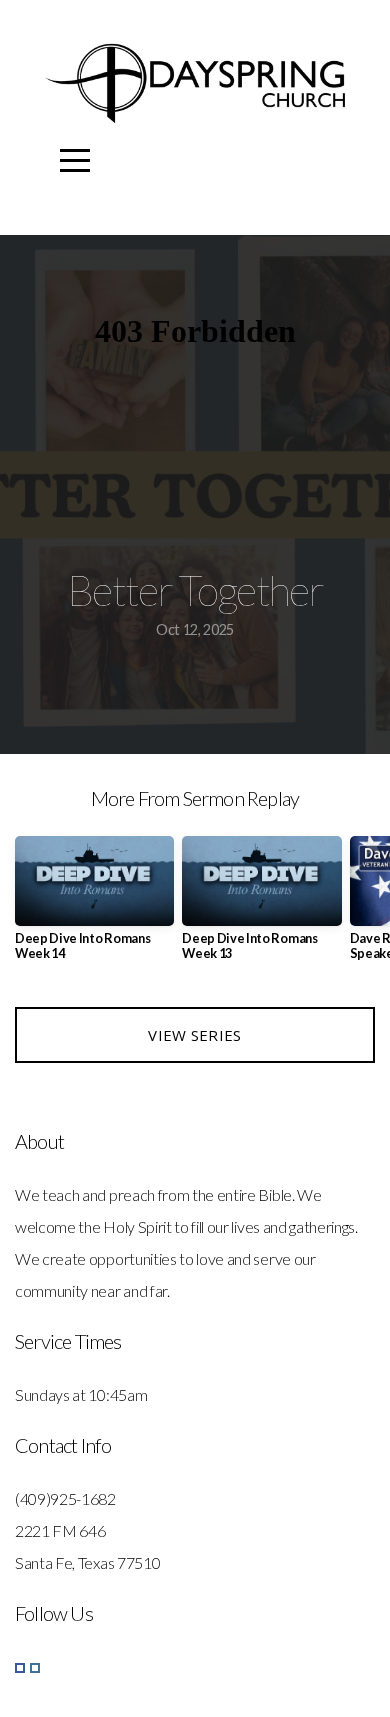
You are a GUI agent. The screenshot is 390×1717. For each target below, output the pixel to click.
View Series (194, 1035)
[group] (94, 906)
